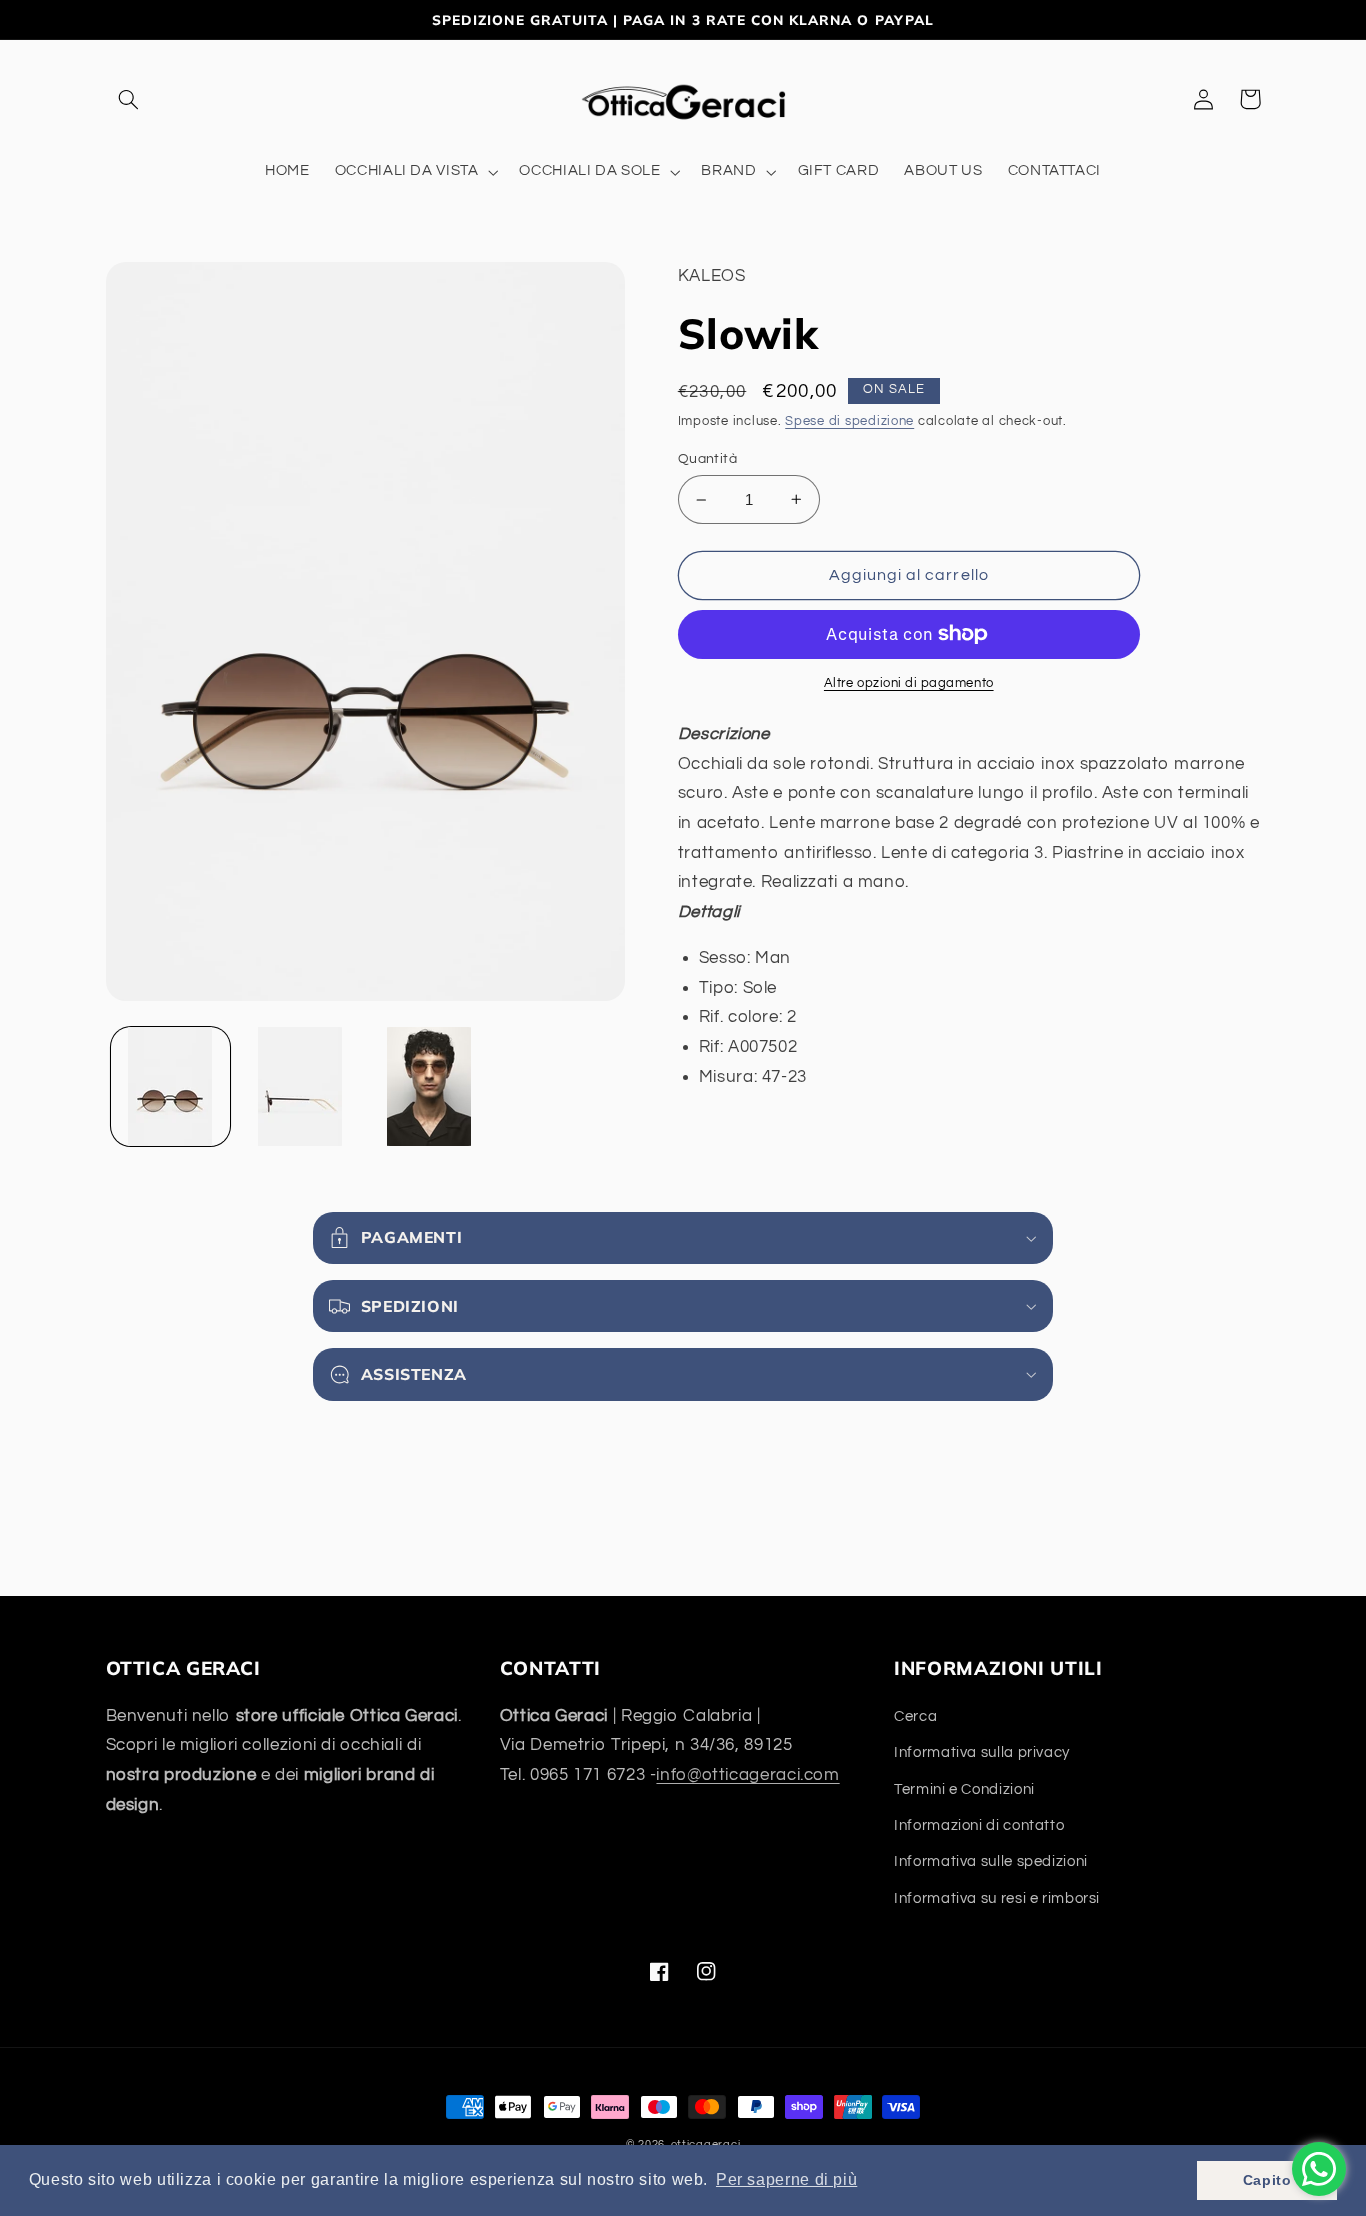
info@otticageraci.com (747, 1775)
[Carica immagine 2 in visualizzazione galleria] (299, 1086)
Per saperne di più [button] (786, 2179)
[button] (129, 99)
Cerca (915, 1716)
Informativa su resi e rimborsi (997, 1898)
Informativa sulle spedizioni (991, 1861)
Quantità (707, 459)
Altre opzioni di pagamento (909, 683)
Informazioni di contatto (979, 1825)
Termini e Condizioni (964, 1789)
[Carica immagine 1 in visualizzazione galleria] (170, 1086)
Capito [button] (1267, 2180)
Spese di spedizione (849, 421)
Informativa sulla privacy (982, 1752)
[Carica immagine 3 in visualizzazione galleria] (429, 1086)
